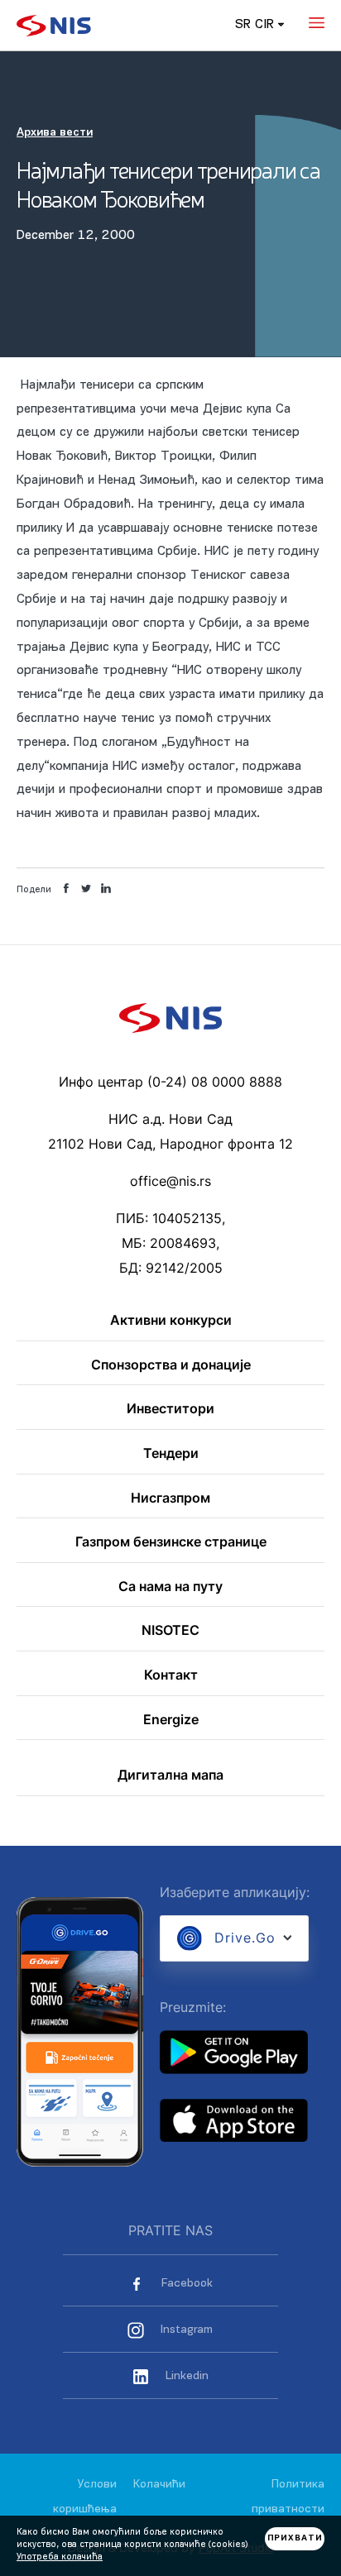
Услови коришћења (85, 2497)
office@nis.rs (170, 1181)
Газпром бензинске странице (171, 1542)
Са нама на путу (170, 1587)
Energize (171, 1720)
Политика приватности (288, 2497)
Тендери (171, 1454)
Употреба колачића (60, 2557)
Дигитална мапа (170, 1775)
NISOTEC (170, 1631)
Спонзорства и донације (171, 1365)
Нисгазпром (170, 1498)
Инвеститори (170, 1409)
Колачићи (159, 2485)
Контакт (171, 1675)
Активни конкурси (171, 1321)
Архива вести (55, 133)
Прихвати (295, 2538)
